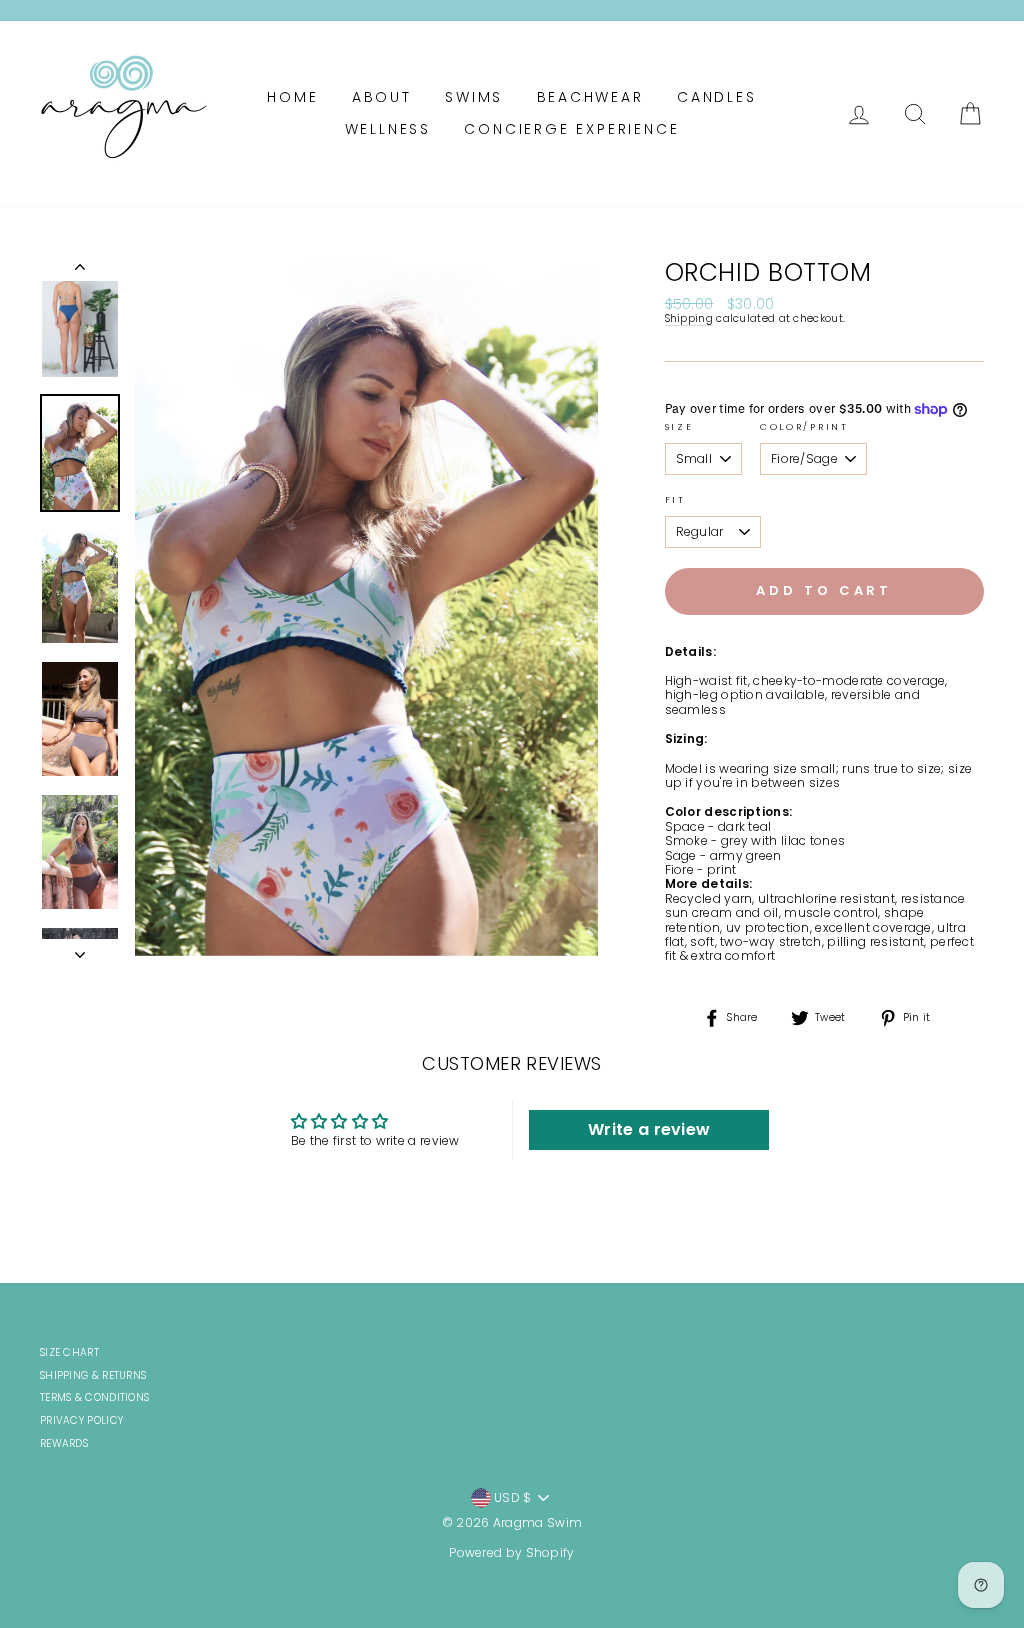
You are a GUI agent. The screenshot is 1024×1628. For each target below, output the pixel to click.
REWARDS (64, 1443)
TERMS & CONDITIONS (94, 1397)
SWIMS (474, 97)
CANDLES (717, 97)
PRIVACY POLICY (81, 1420)
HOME (292, 97)
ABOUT (382, 97)
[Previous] (80, 271)
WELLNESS (388, 129)
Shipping (689, 319)
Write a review (649, 1129)
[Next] (80, 949)
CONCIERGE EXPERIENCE (571, 129)
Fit (675, 500)
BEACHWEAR (590, 97)
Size (679, 427)
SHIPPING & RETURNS (93, 1375)
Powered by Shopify (511, 1552)
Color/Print (804, 427)
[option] (366, 608)
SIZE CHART (69, 1352)
